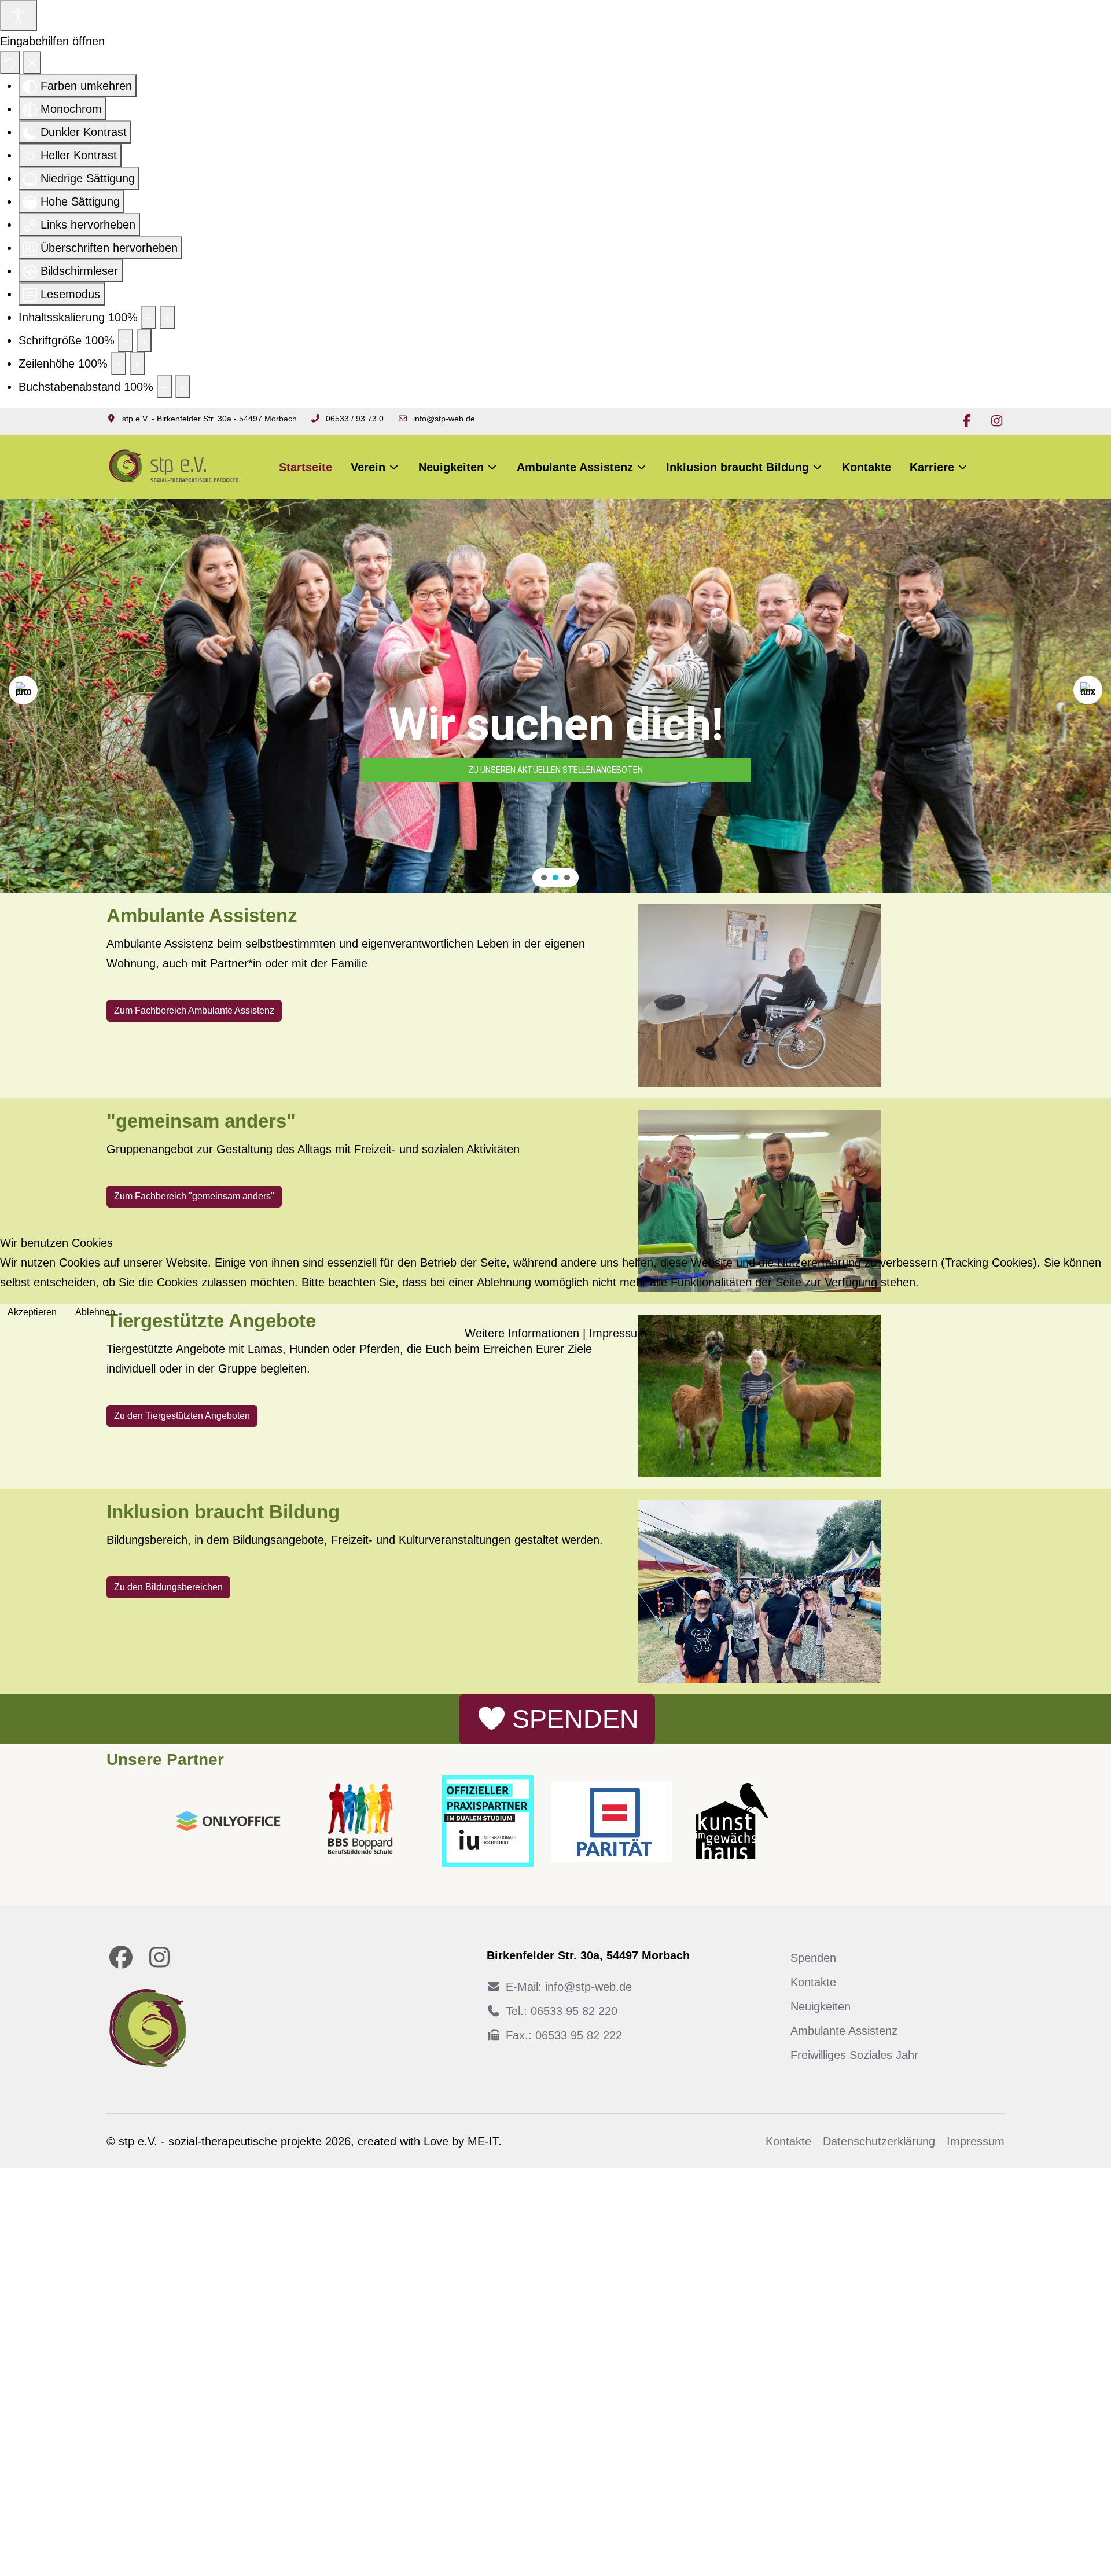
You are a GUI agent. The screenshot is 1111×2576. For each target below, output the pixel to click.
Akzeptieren (32, 1312)
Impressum (618, 1333)
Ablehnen (95, 1312)
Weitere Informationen (522, 1333)
